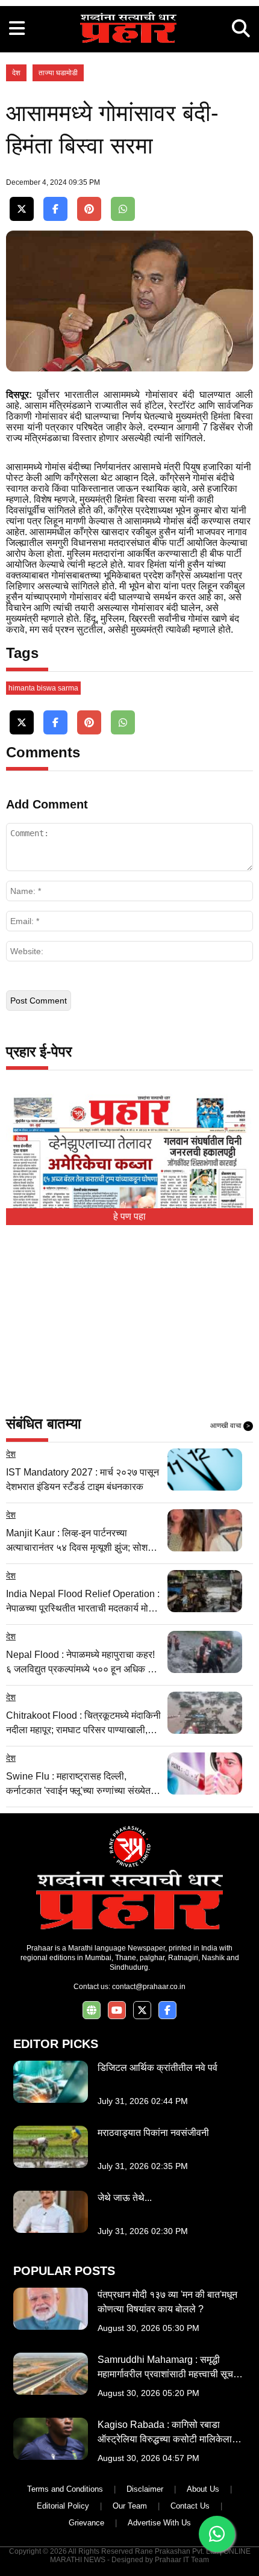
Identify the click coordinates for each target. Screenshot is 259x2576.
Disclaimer (145, 2489)
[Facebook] (55, 209)
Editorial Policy (63, 2506)
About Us (203, 2489)
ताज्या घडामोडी (58, 73)
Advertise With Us (159, 2523)
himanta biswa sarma (43, 688)
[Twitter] (22, 209)
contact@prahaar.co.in (149, 1987)
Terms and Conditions (65, 2489)
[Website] (92, 2010)
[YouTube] (117, 2010)
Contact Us (190, 2506)
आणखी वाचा (230, 1426)
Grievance (86, 2523)
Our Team (130, 2506)
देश (16, 73)
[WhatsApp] (123, 209)
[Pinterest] (89, 209)
